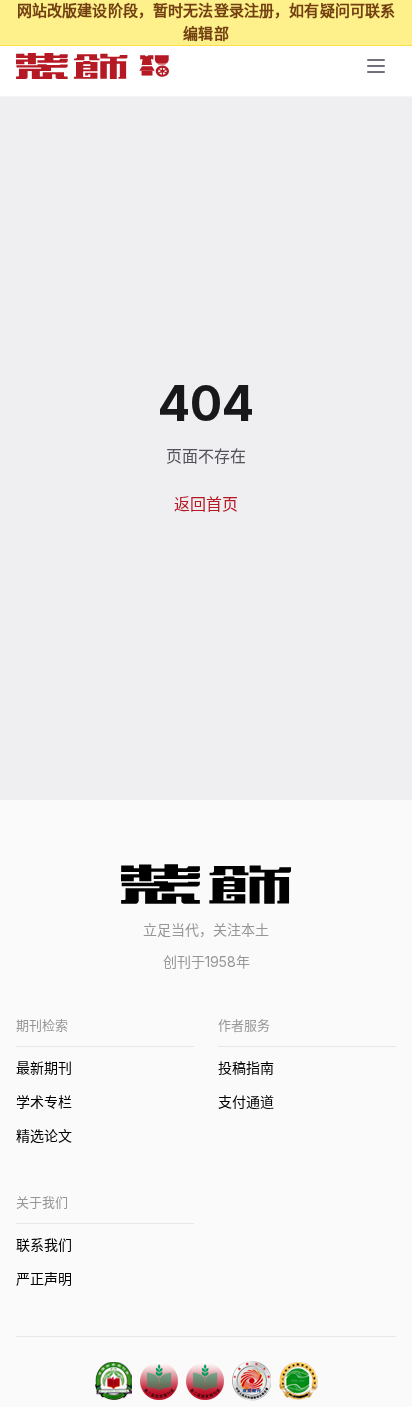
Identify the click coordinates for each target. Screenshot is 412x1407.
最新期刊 (44, 1067)
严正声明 (44, 1278)
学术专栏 (44, 1101)
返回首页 (206, 504)
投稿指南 (246, 1067)
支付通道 (246, 1101)
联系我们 (44, 1244)
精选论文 (44, 1135)
